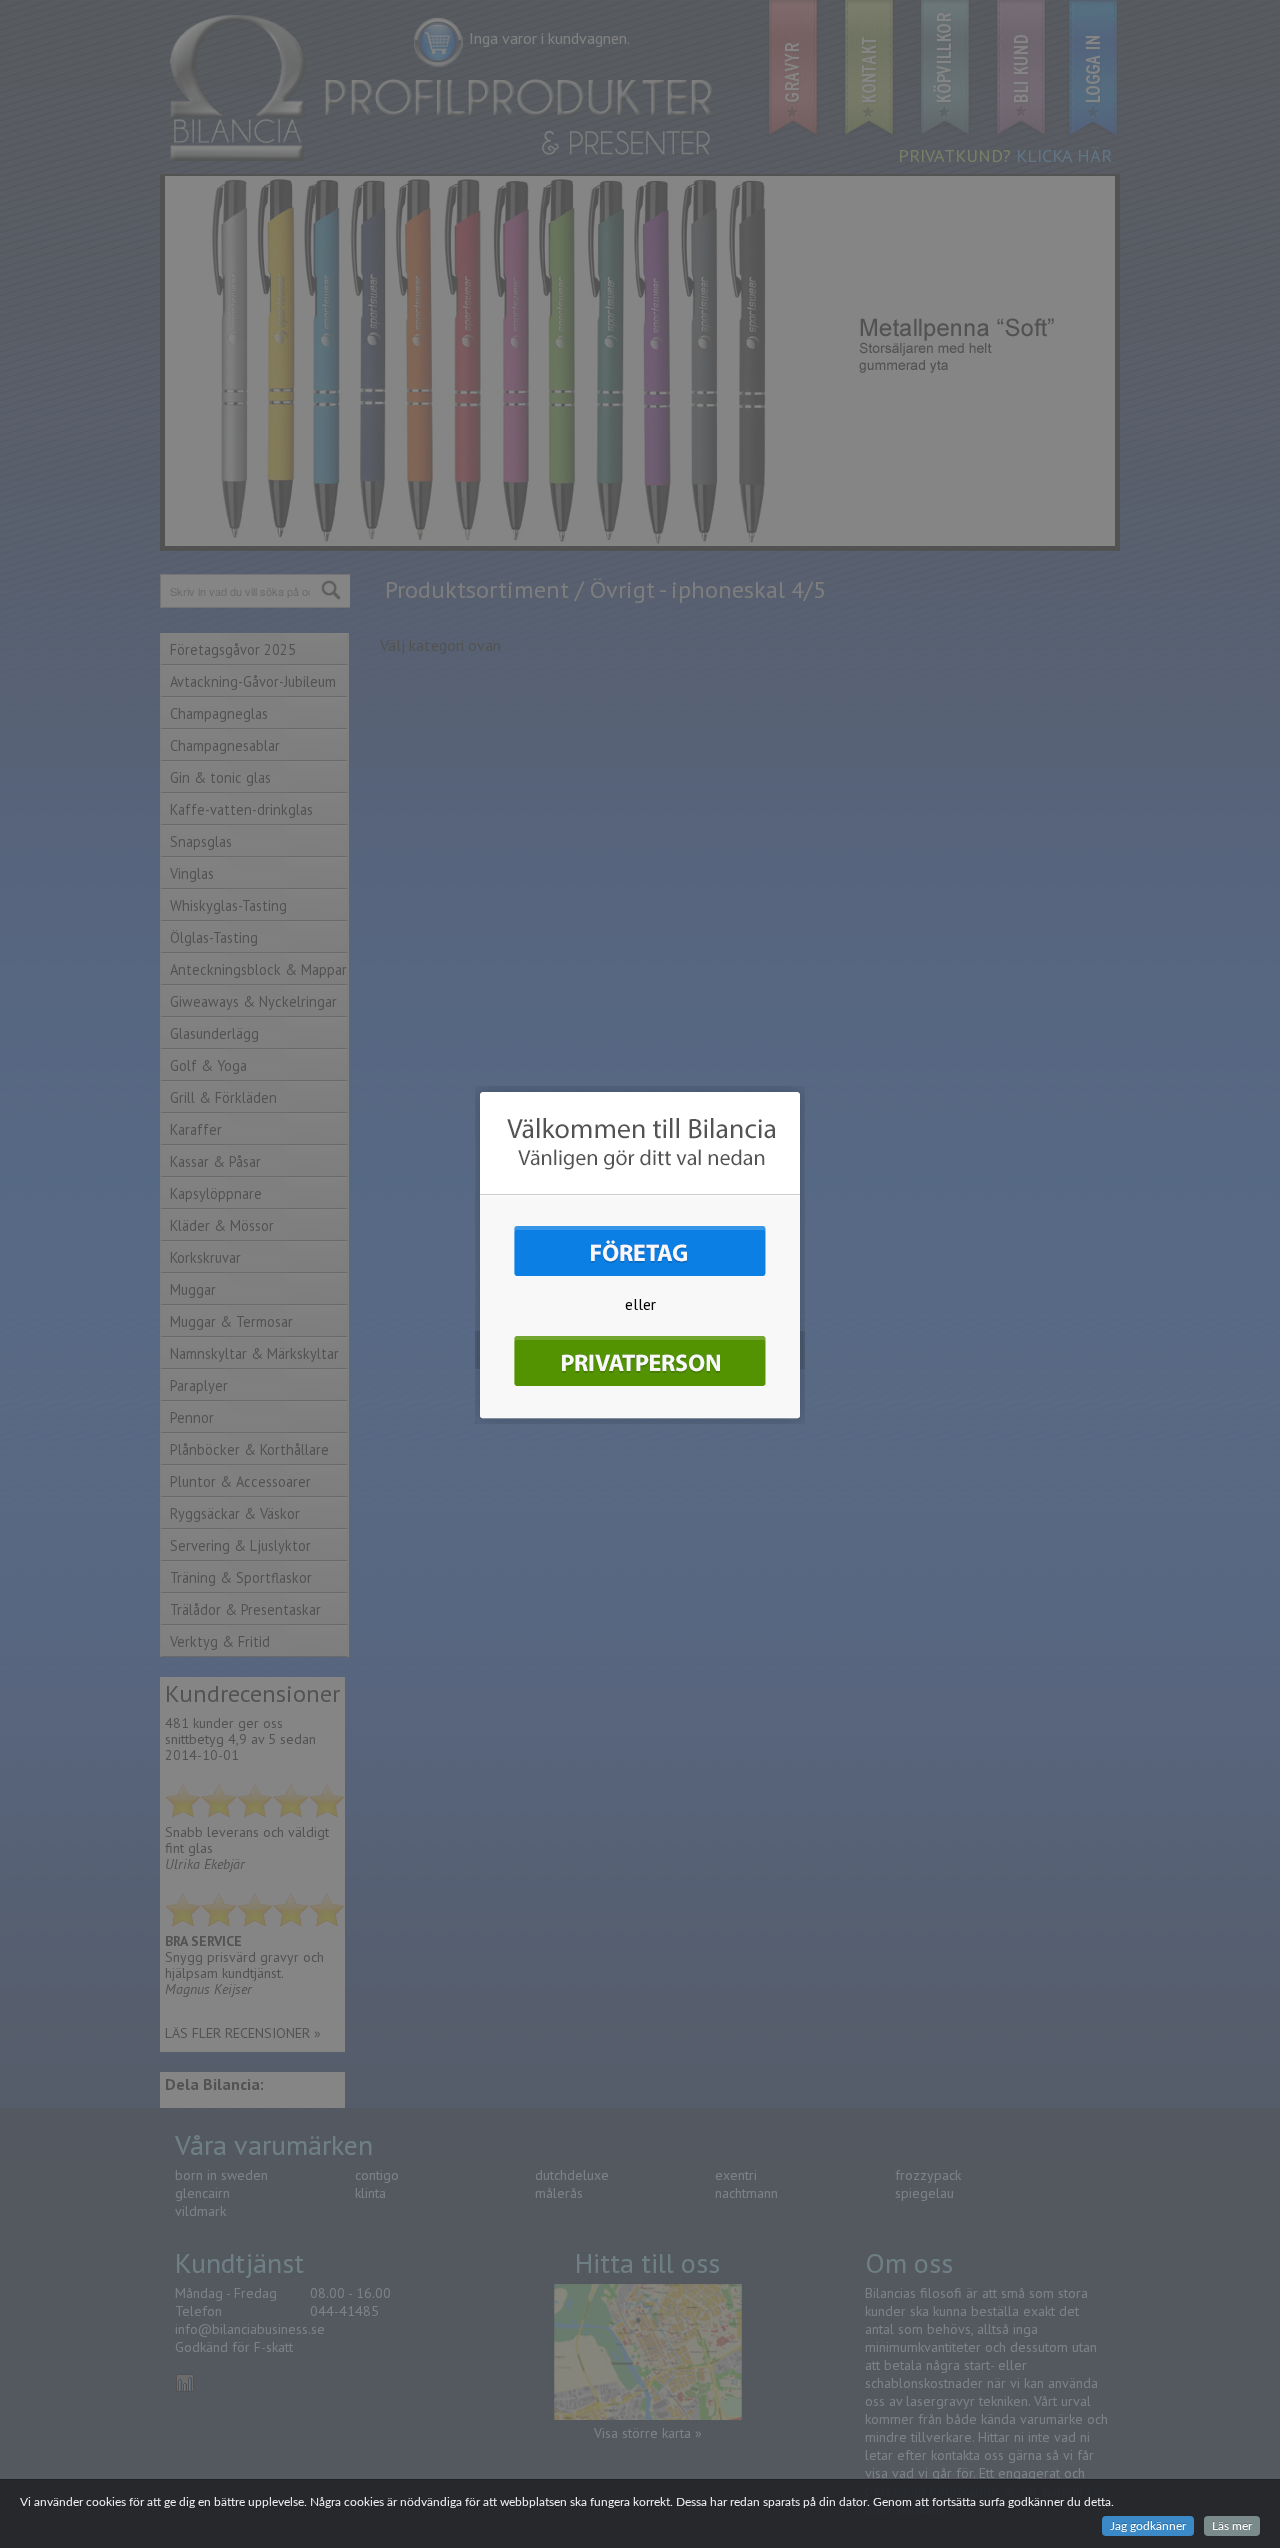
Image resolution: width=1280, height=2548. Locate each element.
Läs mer (1232, 2526)
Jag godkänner (1148, 2526)
